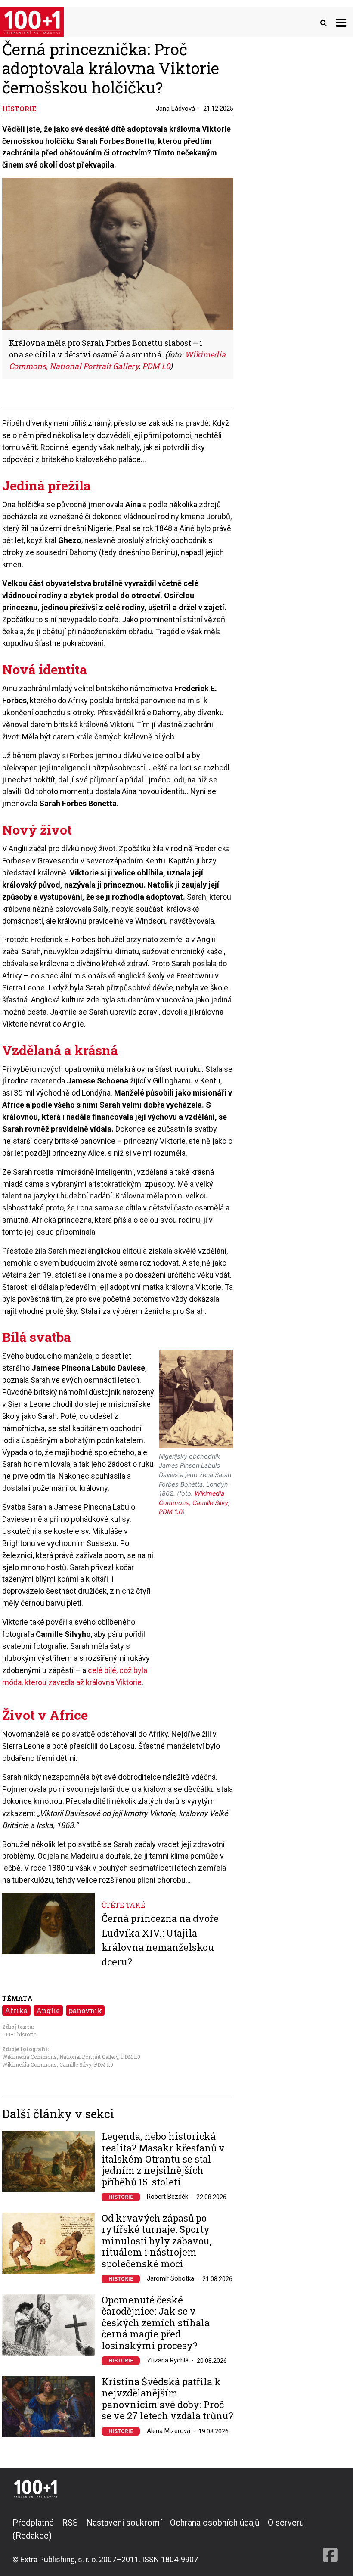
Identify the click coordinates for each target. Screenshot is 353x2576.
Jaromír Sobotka (170, 2278)
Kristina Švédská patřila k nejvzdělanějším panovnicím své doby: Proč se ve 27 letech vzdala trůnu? (167, 2399)
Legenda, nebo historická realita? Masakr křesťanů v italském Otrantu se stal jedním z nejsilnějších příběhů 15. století (163, 2159)
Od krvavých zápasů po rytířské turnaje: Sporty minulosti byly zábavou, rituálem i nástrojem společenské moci (156, 2241)
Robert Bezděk (167, 2197)
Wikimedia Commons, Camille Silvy (47, 2064)
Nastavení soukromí (124, 2523)
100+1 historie (19, 2034)
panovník (85, 2010)
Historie (121, 2197)
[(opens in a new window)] (330, 2541)
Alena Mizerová (169, 2431)
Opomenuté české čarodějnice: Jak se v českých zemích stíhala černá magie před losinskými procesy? (156, 2323)
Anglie (48, 2010)
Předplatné (33, 2523)
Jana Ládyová (175, 109)
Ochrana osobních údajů (215, 2523)
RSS (70, 2523)
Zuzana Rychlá (168, 2360)
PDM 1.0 (131, 2057)
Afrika (16, 2010)
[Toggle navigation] (341, 22)
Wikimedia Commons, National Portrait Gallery (60, 2057)
